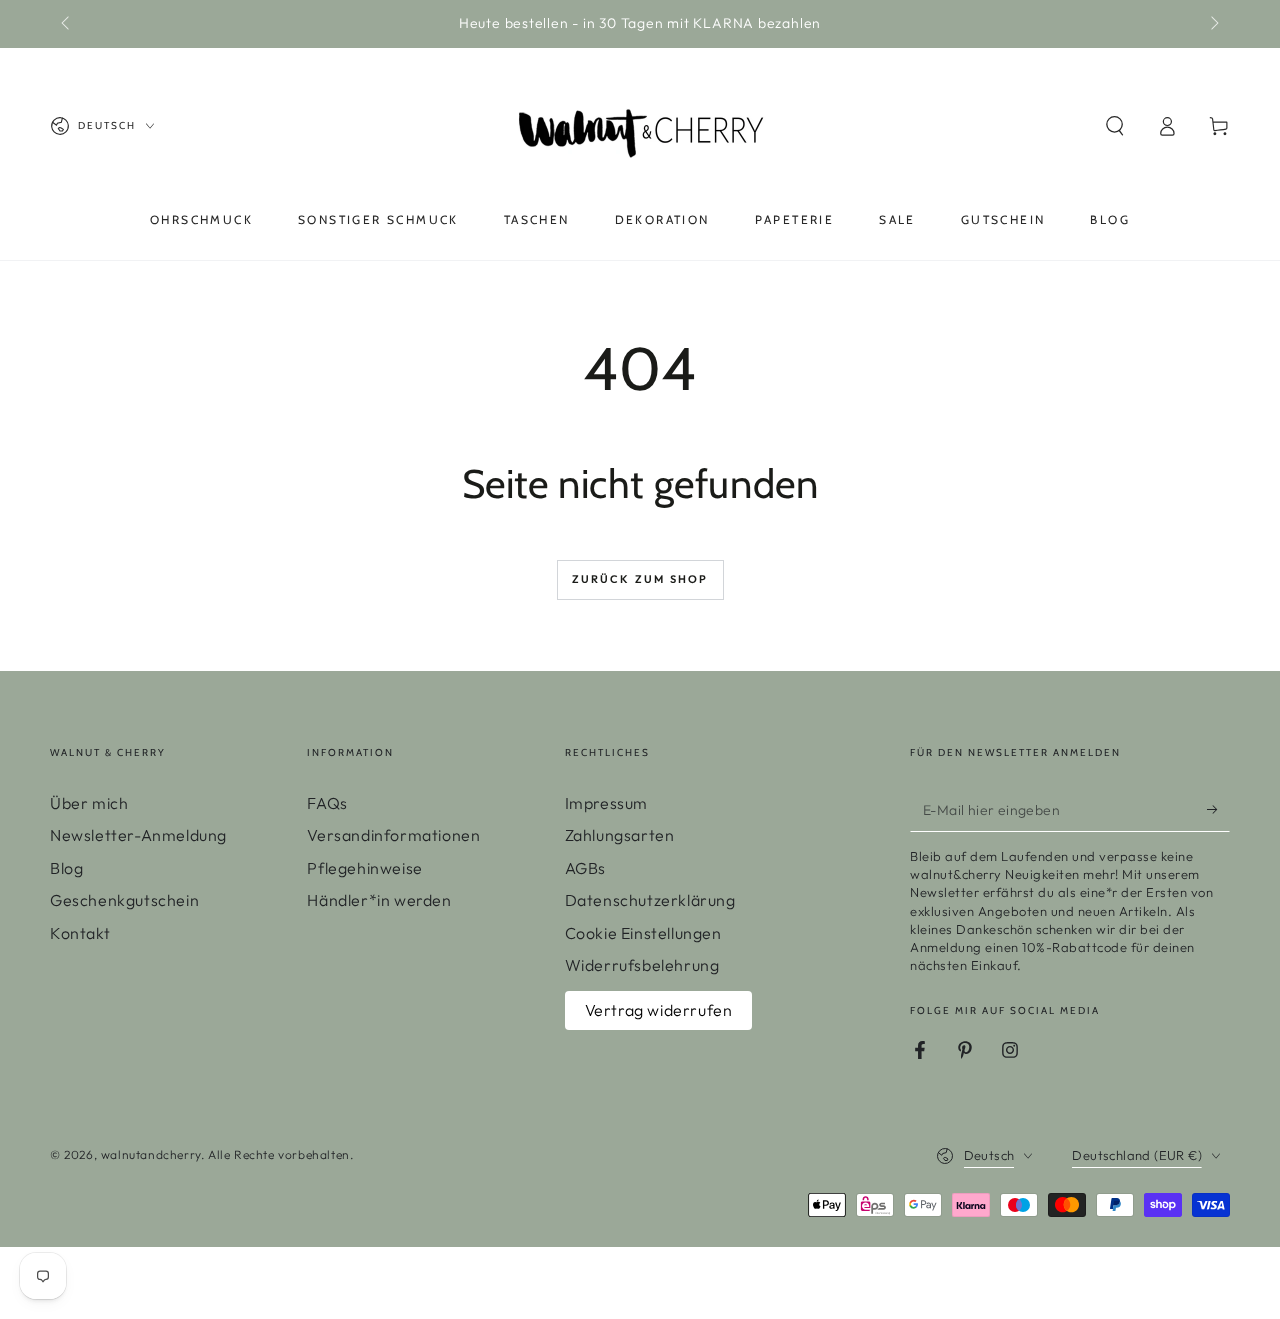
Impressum (606, 803)
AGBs (585, 868)
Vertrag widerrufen (659, 1010)
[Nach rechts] (1213, 24)
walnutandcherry (151, 1154)
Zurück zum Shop (640, 579)
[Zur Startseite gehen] (640, 126)
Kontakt (80, 933)
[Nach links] (67, 24)
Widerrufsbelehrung (642, 965)
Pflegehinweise (364, 868)
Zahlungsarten (620, 835)
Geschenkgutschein (124, 900)
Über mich (89, 803)
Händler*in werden (379, 900)
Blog (66, 868)
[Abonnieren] (1218, 809)
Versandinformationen (393, 835)
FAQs (327, 803)
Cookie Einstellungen (643, 933)
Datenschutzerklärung (650, 900)
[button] (1115, 126)
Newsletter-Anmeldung (138, 835)
